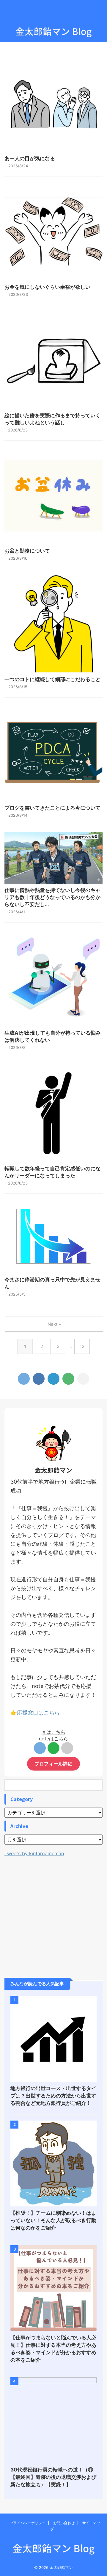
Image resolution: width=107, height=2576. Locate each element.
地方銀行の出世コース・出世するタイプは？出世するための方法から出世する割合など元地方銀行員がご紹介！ (53, 2096)
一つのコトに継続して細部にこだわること (52, 679)
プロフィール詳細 (53, 1764)
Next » (54, 1324)
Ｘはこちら (53, 1732)
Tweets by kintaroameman (34, 1853)
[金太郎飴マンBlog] (53, 1379)
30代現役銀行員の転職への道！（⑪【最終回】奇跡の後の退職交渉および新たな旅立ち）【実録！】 (53, 2477)
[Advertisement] (53, 1913)
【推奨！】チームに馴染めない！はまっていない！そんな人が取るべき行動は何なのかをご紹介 (53, 2220)
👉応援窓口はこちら (35, 1713)
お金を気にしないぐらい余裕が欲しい (47, 287)
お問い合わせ (64, 2523)
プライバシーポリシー (28, 2523)
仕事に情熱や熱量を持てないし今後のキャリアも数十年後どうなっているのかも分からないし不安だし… (52, 897)
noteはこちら (53, 1739)
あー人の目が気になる (30, 158)
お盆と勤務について (27, 551)
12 (82, 1346)
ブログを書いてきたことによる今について (52, 808)
